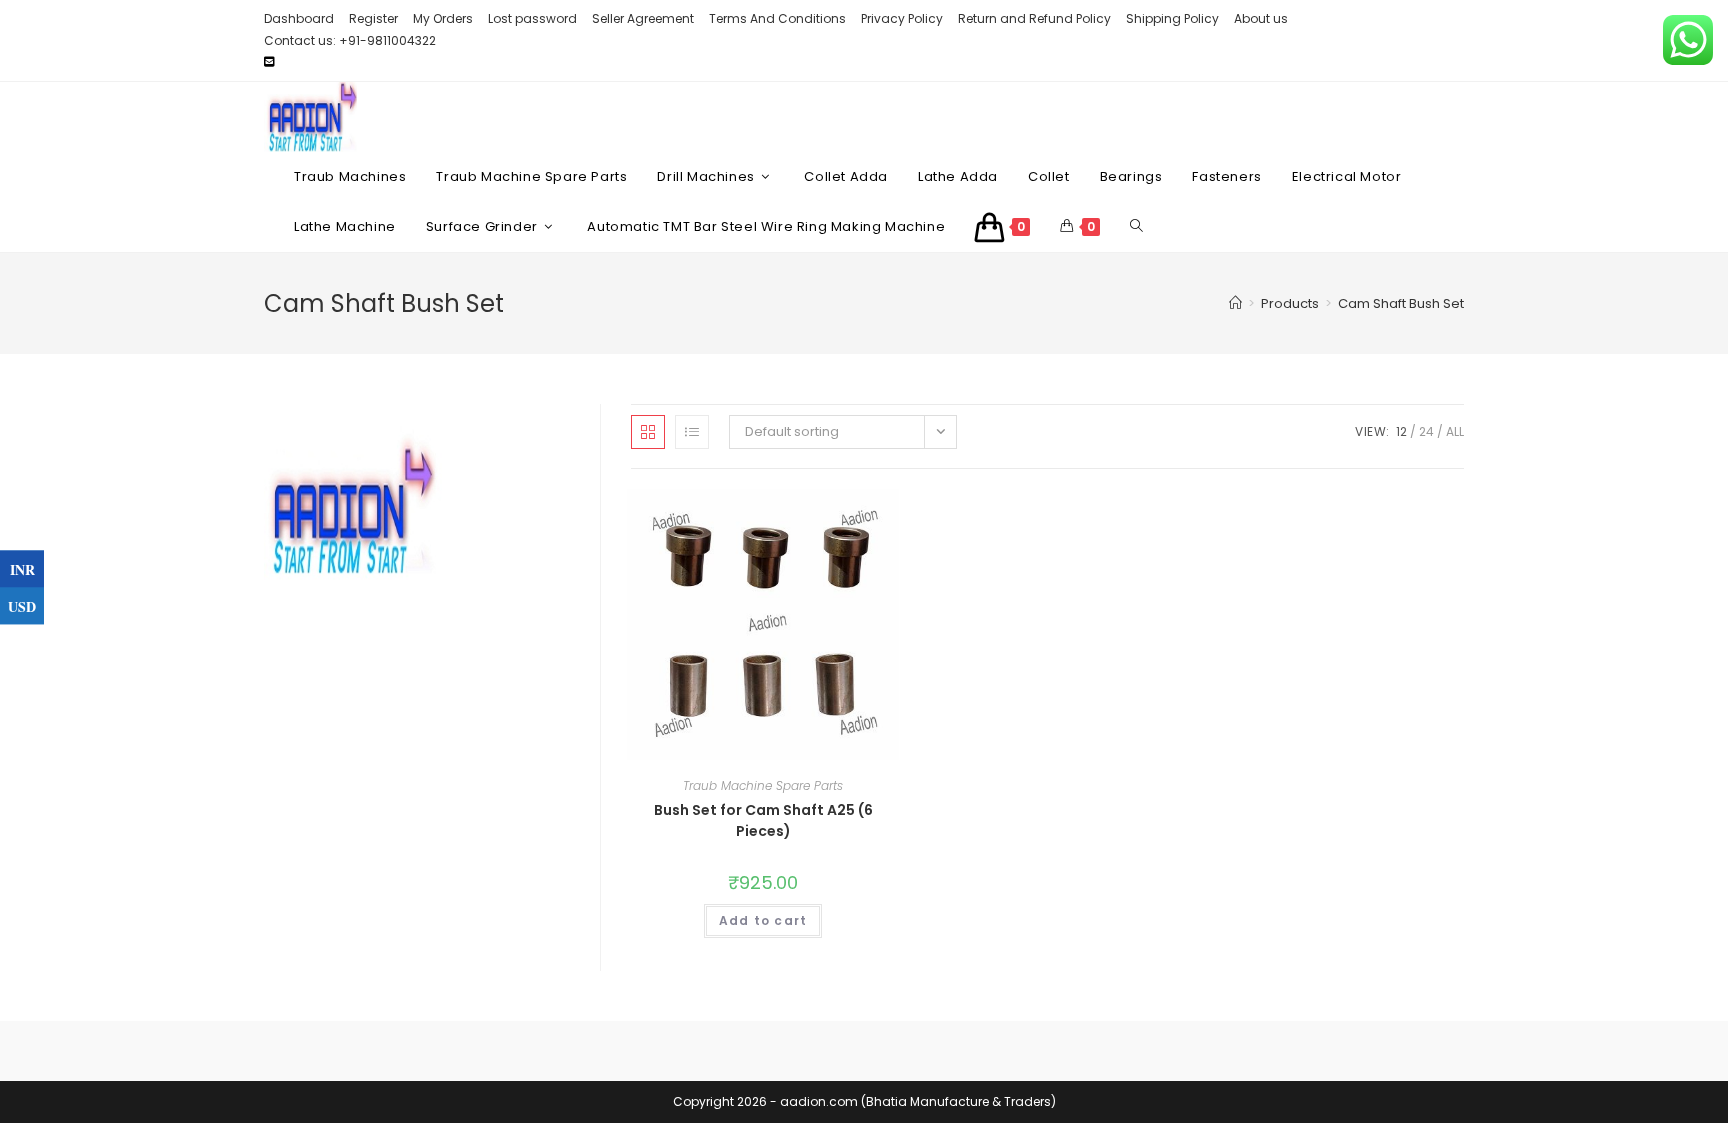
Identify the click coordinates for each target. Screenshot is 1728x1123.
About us (1261, 18)
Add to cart (763, 920)
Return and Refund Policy (1034, 18)
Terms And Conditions (777, 18)
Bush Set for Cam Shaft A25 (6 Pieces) (763, 820)
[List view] (692, 432)
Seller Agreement (643, 18)
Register (373, 18)
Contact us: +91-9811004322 (350, 40)
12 (1401, 431)
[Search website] (1136, 227)
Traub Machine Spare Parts (763, 785)
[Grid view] (648, 432)
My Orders (443, 18)
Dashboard (299, 18)
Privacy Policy (902, 18)
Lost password (532, 18)
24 (1426, 431)
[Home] (1235, 303)
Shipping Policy (1172, 18)
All (1455, 431)
